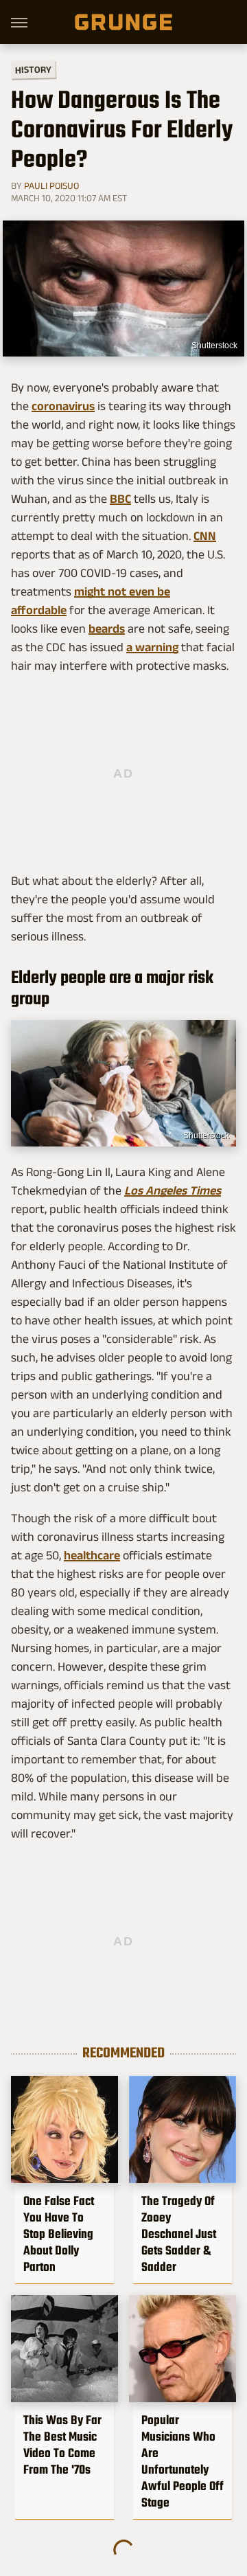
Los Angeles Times (173, 1190)
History (33, 69)
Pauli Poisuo (51, 185)
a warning (152, 647)
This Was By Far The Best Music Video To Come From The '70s (62, 2445)
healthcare (92, 1555)
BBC (120, 499)
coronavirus (63, 406)
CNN (205, 536)
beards (107, 629)
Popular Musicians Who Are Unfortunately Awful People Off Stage (183, 2461)
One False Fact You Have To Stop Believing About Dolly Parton (59, 2234)
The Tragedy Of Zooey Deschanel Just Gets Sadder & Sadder (179, 2234)
